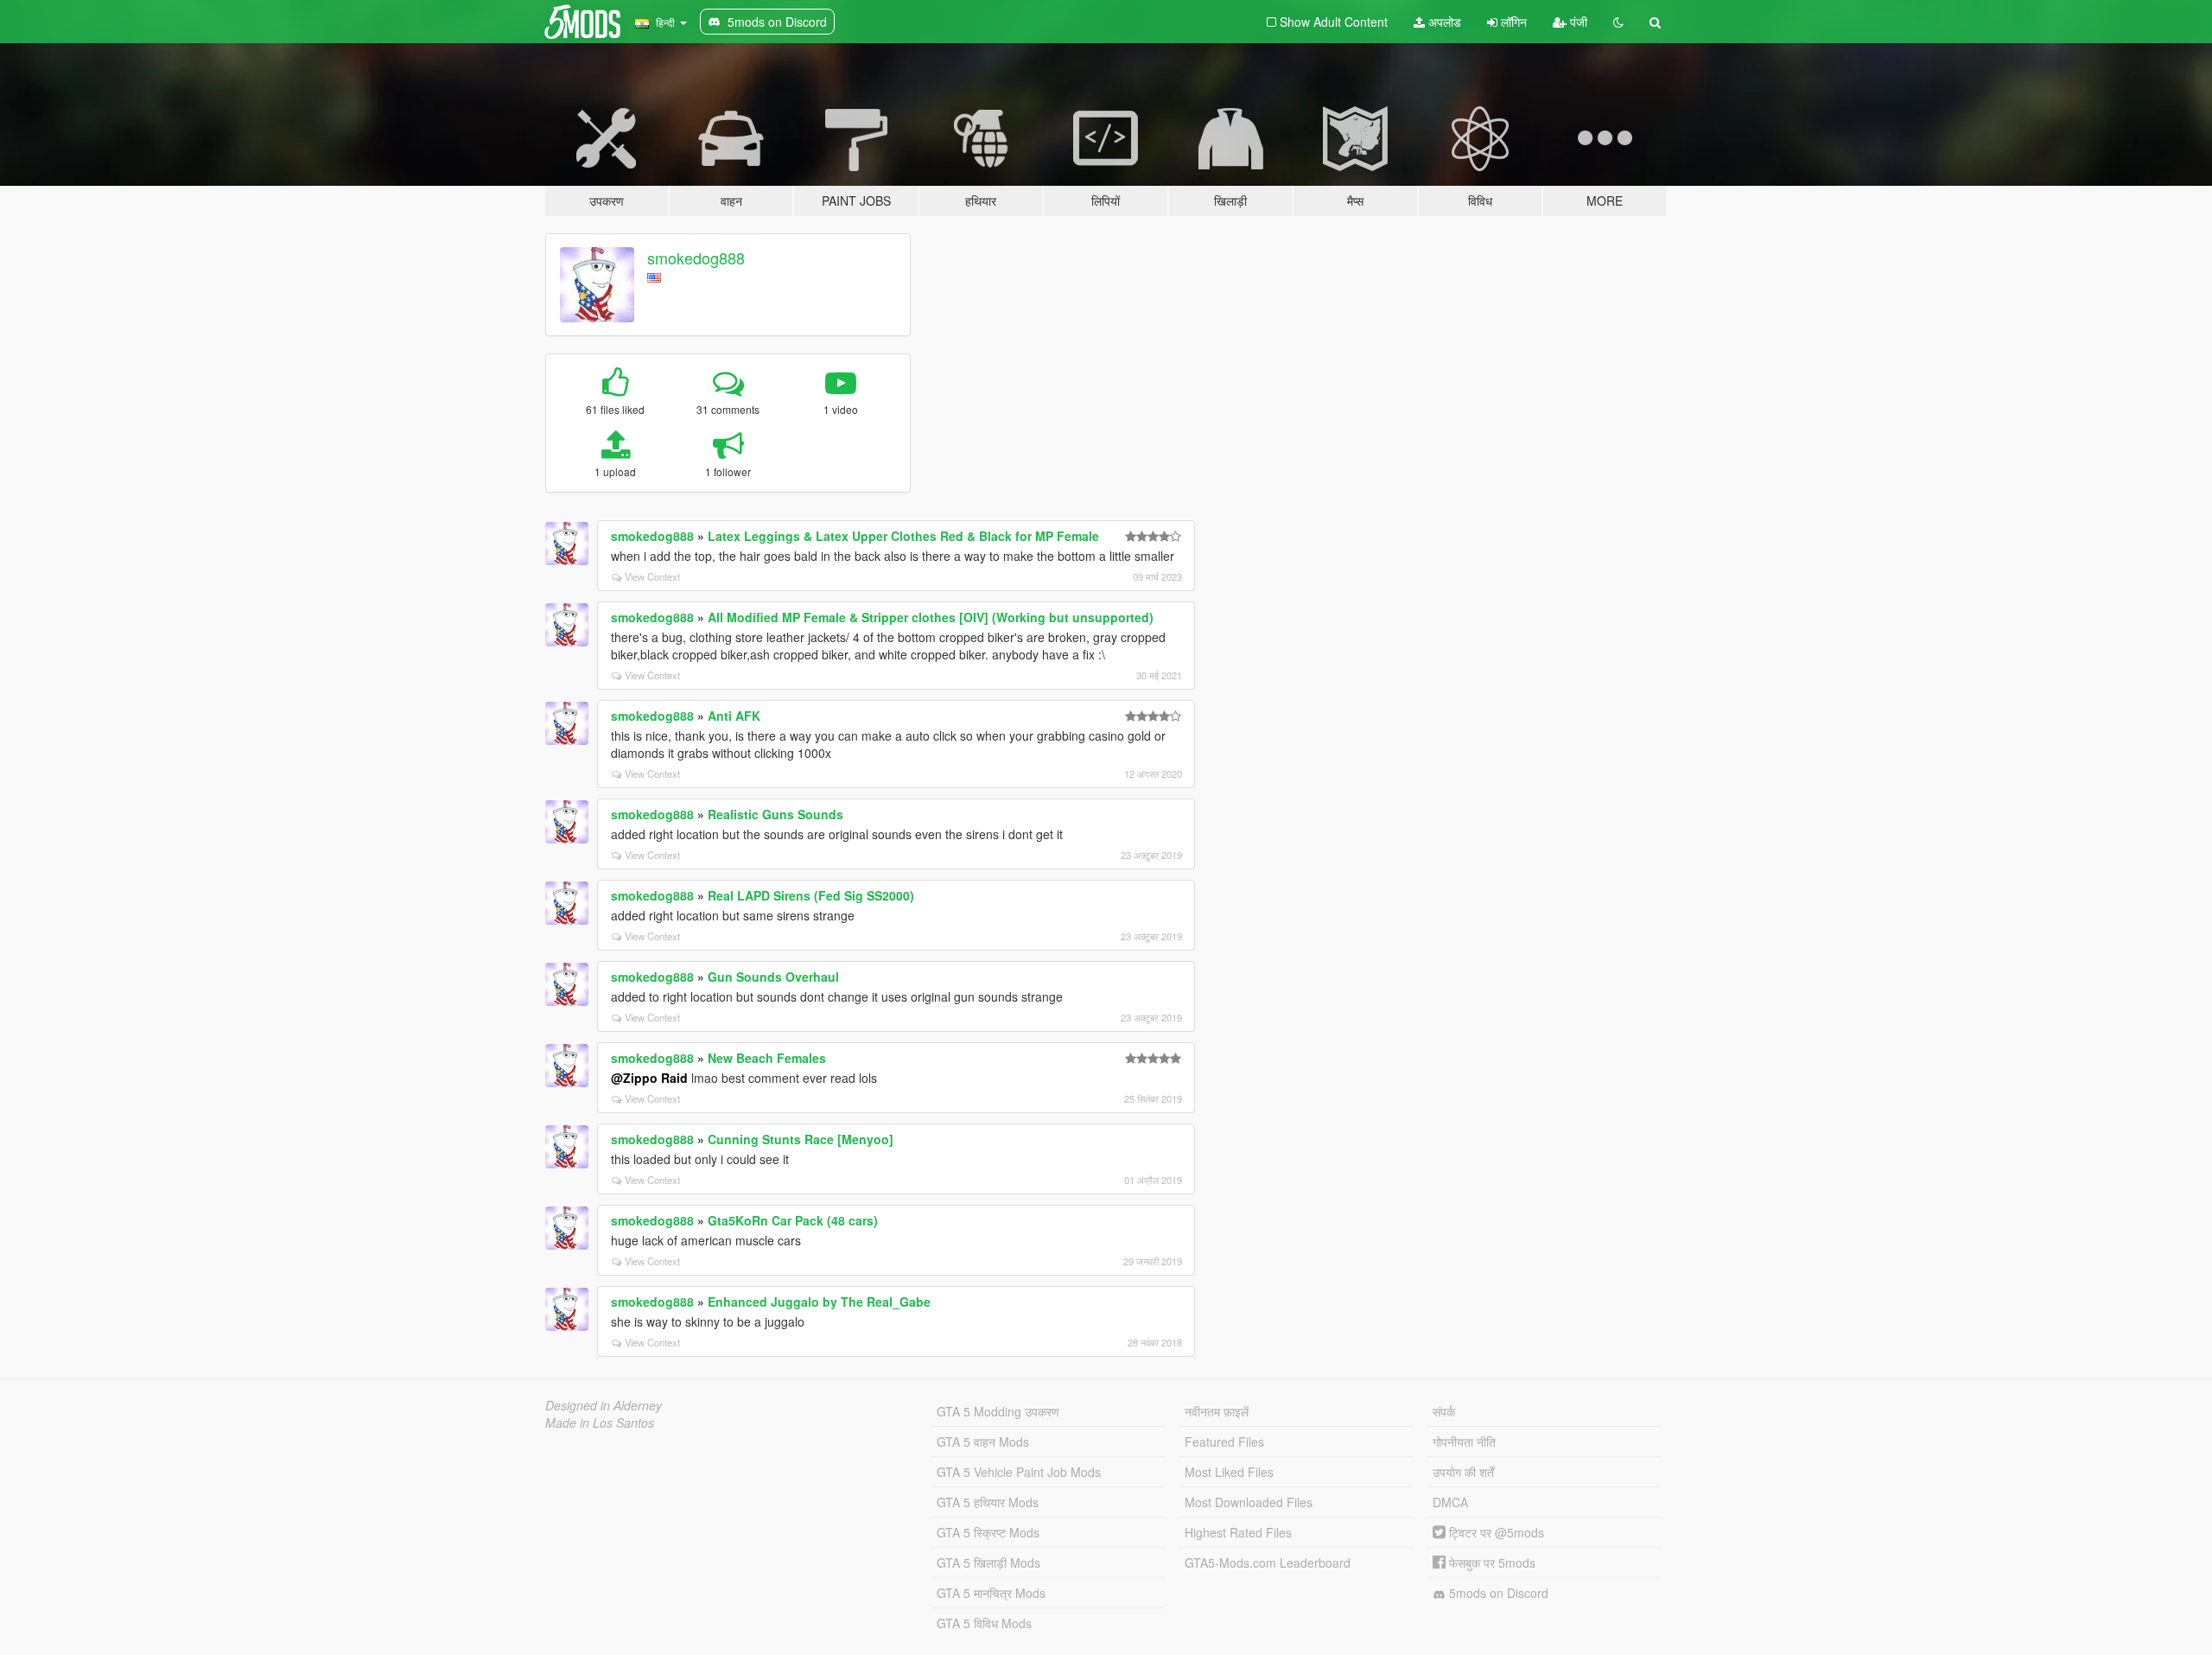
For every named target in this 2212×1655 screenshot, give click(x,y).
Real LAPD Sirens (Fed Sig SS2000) (811, 895)
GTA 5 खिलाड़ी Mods (988, 1563)
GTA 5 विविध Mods (984, 1623)
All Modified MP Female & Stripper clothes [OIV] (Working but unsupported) (931, 617)
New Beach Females (767, 1058)
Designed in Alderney (604, 1405)
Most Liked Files (1229, 1472)
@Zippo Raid (649, 1078)
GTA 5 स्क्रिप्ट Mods (988, 1532)
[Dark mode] (1618, 22)
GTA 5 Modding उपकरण (998, 1411)
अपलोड (1443, 22)
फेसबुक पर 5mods (1491, 1563)
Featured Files (1224, 1442)
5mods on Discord (1497, 1593)
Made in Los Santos (600, 1423)
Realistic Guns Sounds (775, 814)
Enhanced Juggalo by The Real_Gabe (819, 1302)
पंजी (1577, 22)
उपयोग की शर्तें (1463, 1472)
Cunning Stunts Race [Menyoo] (801, 1139)
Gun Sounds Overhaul (773, 977)
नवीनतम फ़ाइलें (1217, 1411)
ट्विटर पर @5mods (1495, 1532)
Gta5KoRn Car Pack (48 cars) (793, 1220)
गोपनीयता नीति (1464, 1442)
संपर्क (1444, 1411)
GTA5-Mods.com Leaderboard (1268, 1563)
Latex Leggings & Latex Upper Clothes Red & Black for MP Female (903, 536)
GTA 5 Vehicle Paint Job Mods (1019, 1472)
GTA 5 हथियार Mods (988, 1502)
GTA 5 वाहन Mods (983, 1442)
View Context (652, 576)
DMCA (1450, 1502)
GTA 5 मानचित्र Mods (991, 1593)
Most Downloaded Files (1249, 1502)
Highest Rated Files (1238, 1532)
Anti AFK (734, 716)
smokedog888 (696, 258)
